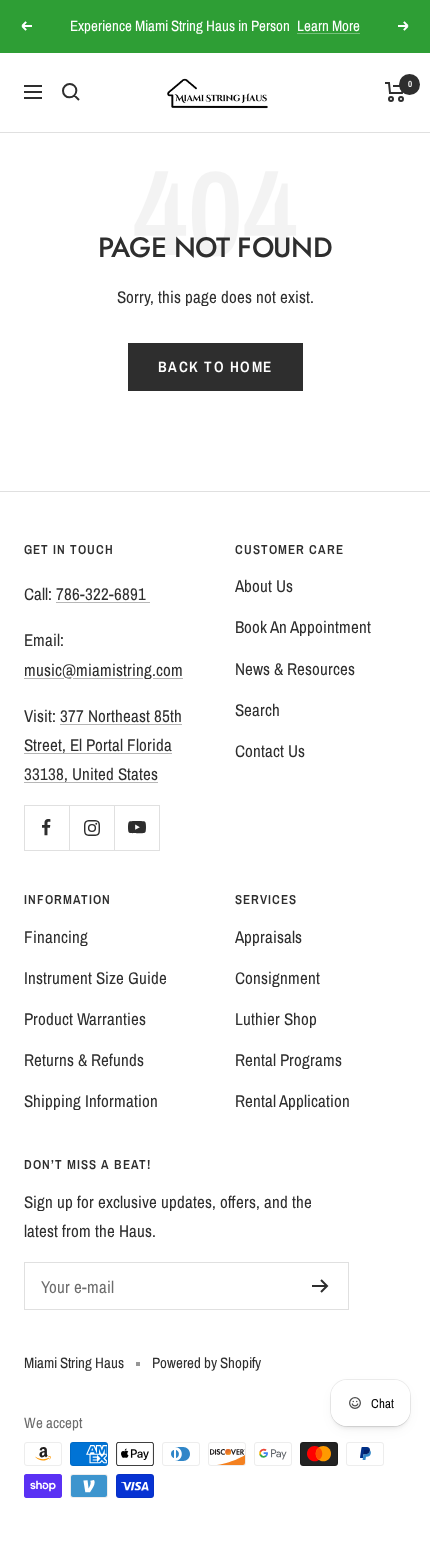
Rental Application (292, 1100)
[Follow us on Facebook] (46, 827)
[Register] (320, 1286)
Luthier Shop (276, 1018)
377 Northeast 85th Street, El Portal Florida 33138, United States (103, 744)
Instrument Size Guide (95, 977)
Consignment (277, 977)
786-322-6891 (103, 593)
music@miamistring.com (103, 669)
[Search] (71, 92)
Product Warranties (85, 1018)
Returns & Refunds (84, 1059)
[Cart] (395, 92)
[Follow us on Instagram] (91, 827)
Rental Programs (288, 1059)
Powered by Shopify (206, 1362)
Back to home (215, 366)
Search (257, 709)
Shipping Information (91, 1100)
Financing (56, 936)
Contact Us (270, 750)
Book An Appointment (303, 626)
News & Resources (295, 668)
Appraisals (268, 936)
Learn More (328, 25)
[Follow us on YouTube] (136, 827)
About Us (264, 585)
